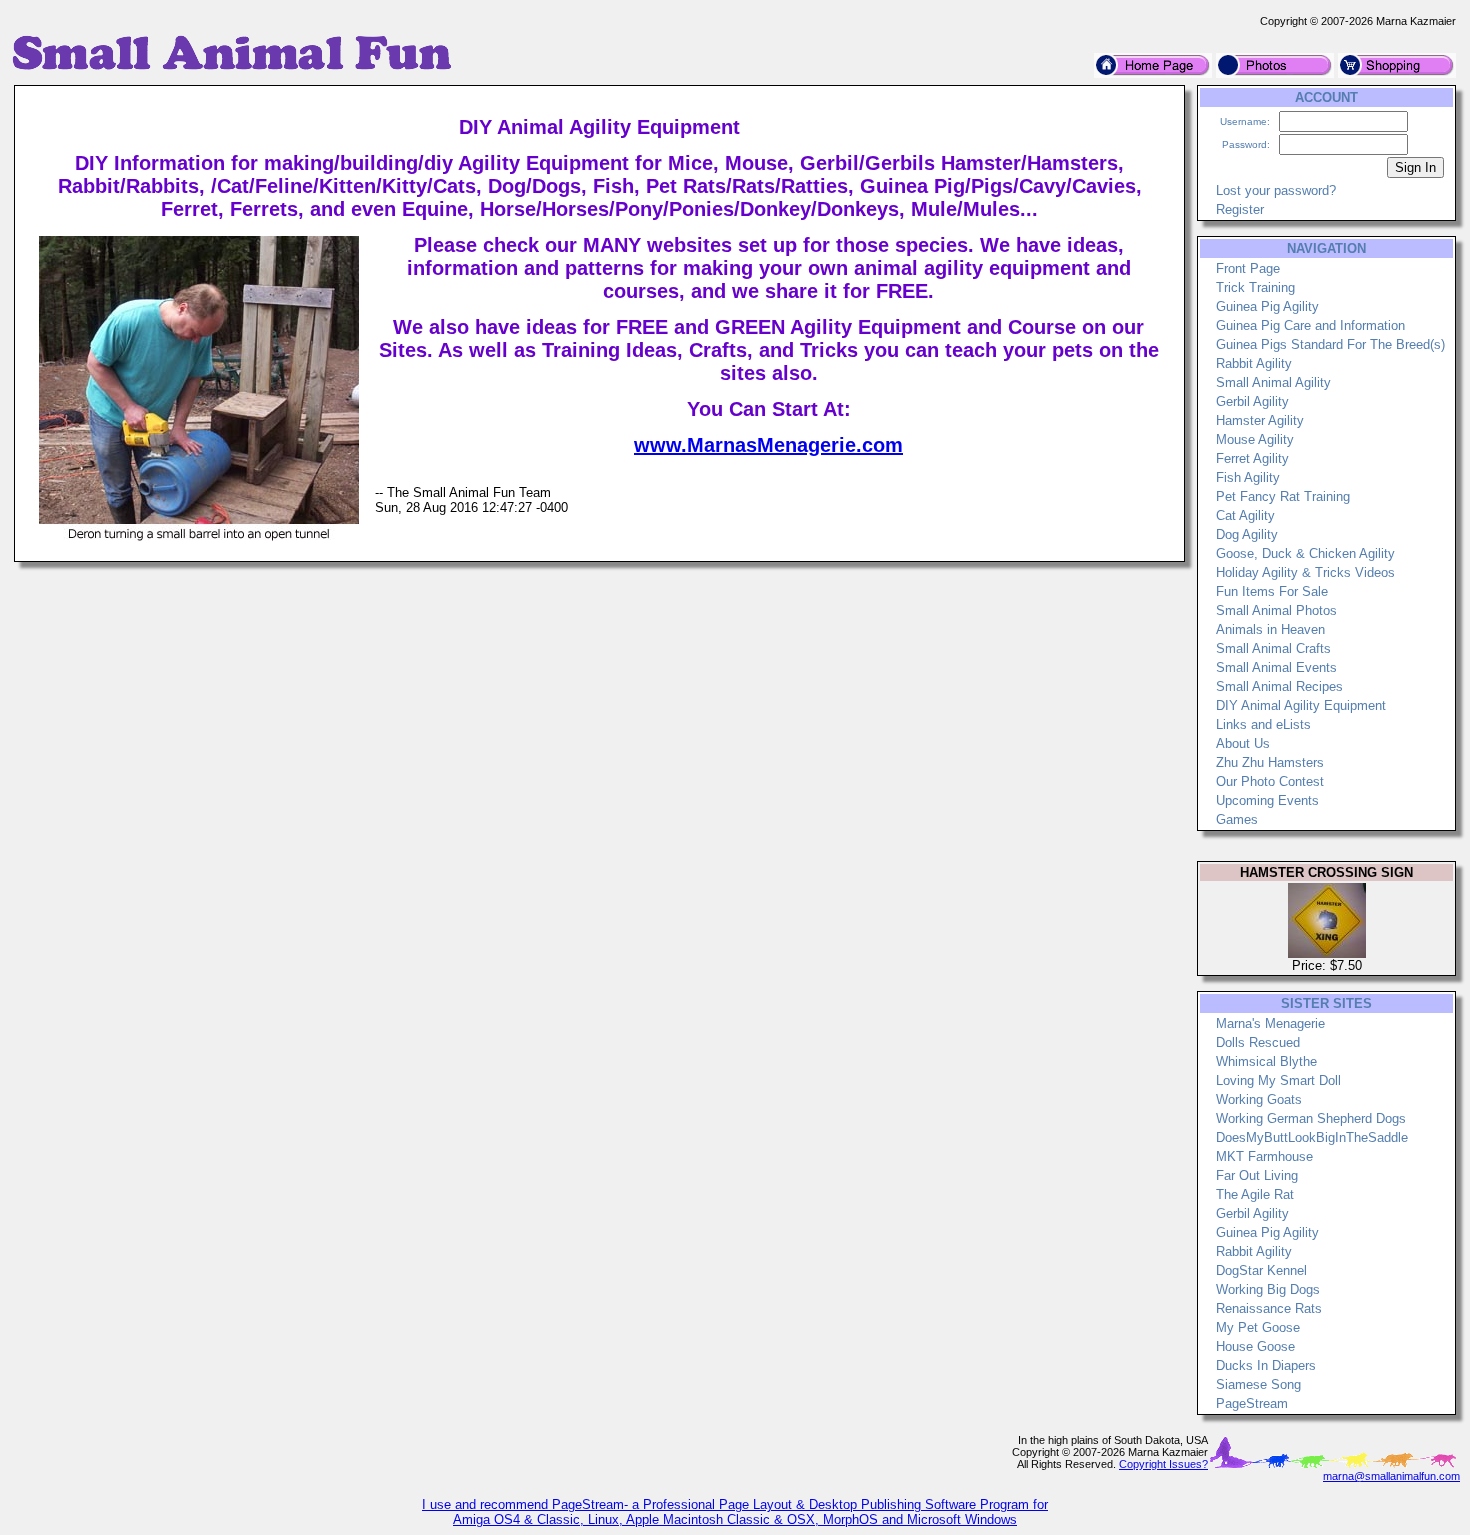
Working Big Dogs (1268, 1289)
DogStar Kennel (1261, 1270)
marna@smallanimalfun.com (1391, 1476)
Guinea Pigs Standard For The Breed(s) (1330, 344)
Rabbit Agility (1254, 363)
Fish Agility (1248, 477)
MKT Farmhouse (1264, 1156)
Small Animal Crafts (1273, 648)
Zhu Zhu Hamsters (1270, 762)
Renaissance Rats (1269, 1308)
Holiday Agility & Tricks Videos (1305, 572)
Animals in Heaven (1270, 629)
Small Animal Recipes (1279, 686)
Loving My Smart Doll (1278, 1080)
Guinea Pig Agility (1267, 306)
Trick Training (1255, 287)
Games (1237, 819)
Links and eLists (1263, 724)
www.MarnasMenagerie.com (768, 445)
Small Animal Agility (1273, 382)
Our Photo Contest (1270, 781)
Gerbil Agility (1252, 401)
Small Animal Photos (1276, 610)
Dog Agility (1247, 534)
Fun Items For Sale (1272, 591)
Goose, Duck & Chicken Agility (1305, 553)
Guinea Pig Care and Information (1310, 325)
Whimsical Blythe (1266, 1061)
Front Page (1248, 268)
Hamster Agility (1260, 420)
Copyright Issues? (1163, 1464)
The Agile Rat (1255, 1194)
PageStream (1252, 1403)
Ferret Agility (1252, 458)
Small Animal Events (1276, 667)
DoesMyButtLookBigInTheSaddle (1312, 1137)
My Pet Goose (1258, 1327)
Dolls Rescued (1258, 1042)
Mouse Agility (1255, 439)
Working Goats (1259, 1099)
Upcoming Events (1267, 800)
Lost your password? (1276, 190)
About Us (1243, 743)
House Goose (1255, 1346)
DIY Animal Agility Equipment (1301, 705)
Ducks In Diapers (1266, 1365)
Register (1240, 209)
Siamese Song (1258, 1384)
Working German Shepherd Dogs (1311, 1118)
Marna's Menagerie (1270, 1023)
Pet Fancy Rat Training (1283, 496)
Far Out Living (1257, 1175)
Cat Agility (1245, 515)
